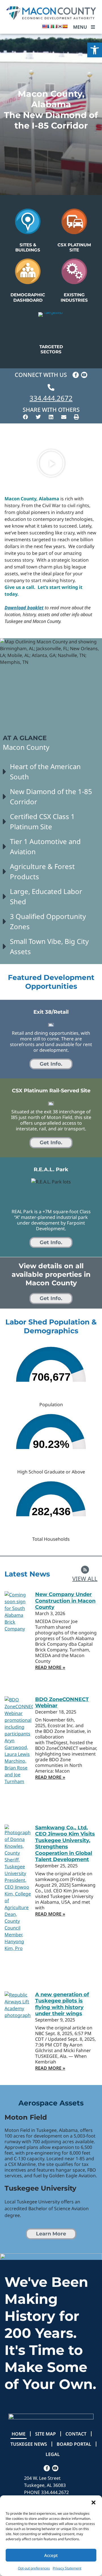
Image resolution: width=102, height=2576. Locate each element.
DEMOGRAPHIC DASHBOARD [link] (28, 297)
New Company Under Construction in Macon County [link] (65, 1601)
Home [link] (19, 2434)
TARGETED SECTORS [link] (51, 349)
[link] (95, 50)
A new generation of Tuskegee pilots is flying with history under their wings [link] (62, 2004)
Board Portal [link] (74, 2444)
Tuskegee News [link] (29, 2444)
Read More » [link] (50, 1667)
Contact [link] (76, 2434)
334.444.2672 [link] (51, 398)
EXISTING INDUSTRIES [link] (74, 297)
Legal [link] (53, 2454)
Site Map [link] (45, 2434)
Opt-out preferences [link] (34, 2568)
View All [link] (85, 1579)
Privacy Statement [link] (67, 2568)
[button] (93, 2502)
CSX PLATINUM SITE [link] (74, 247)
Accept (51, 2555)
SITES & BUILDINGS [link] (28, 247)
